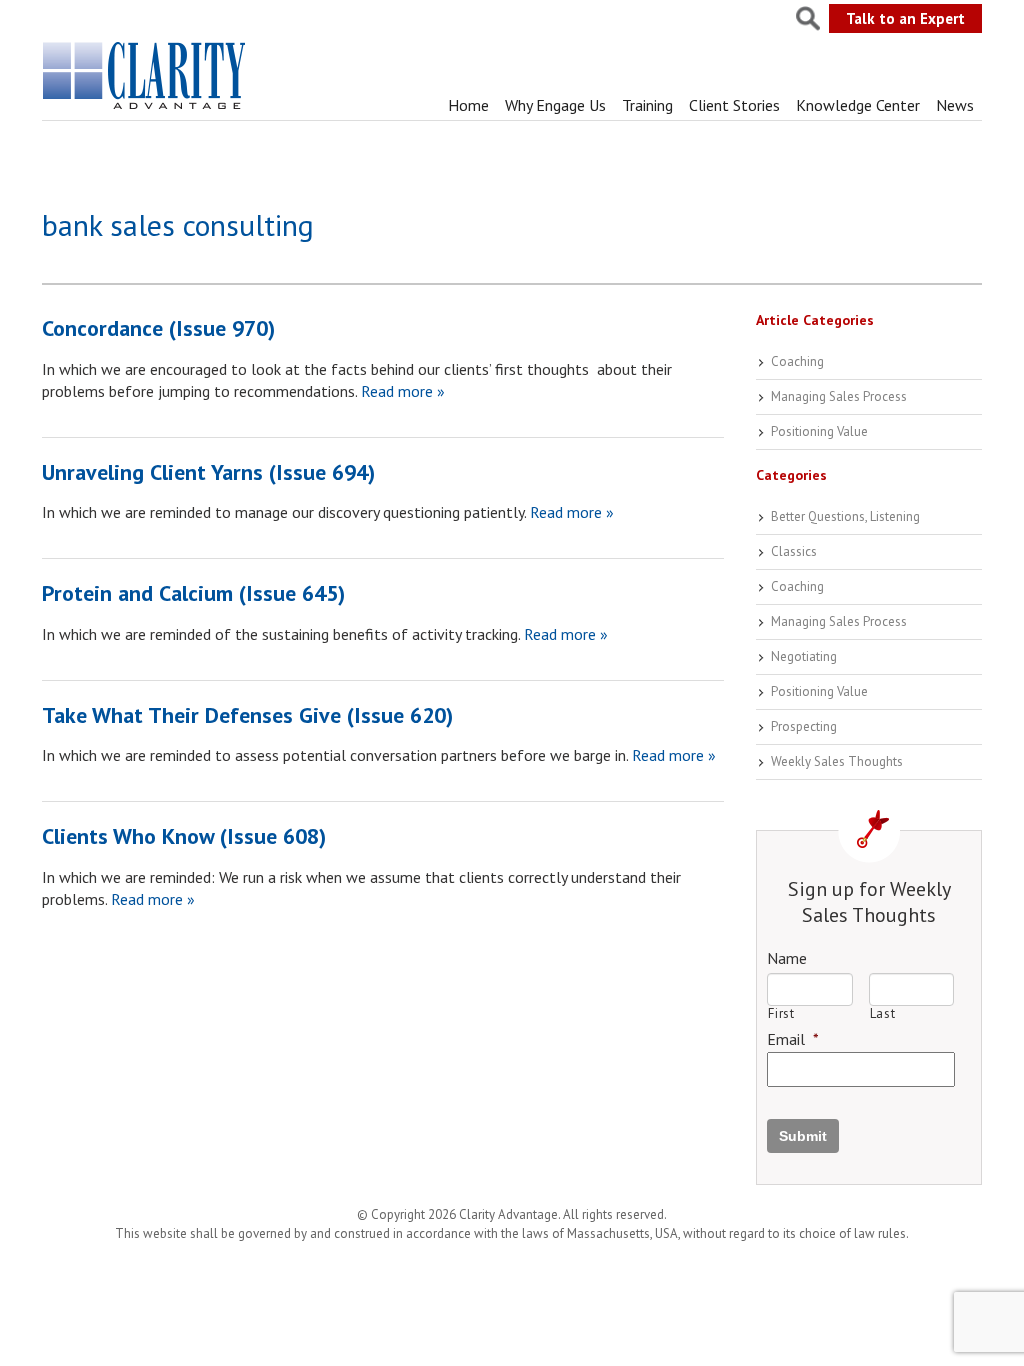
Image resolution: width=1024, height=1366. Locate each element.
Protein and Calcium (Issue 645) (193, 593)
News (955, 105)
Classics (794, 551)
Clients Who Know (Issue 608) (184, 836)
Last (883, 1013)
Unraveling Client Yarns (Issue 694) (208, 472)
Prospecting (804, 726)
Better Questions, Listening (845, 516)
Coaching (797, 361)
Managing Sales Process (839, 396)
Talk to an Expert (905, 18)
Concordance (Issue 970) (158, 328)
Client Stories (734, 105)
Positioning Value (819, 431)
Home (468, 105)
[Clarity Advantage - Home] (146, 109)
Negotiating (804, 656)
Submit (803, 1136)
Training (647, 105)
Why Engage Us (555, 105)
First (781, 1013)
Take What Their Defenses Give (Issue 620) (247, 715)
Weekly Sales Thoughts (837, 761)
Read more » (401, 391)
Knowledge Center (858, 105)
